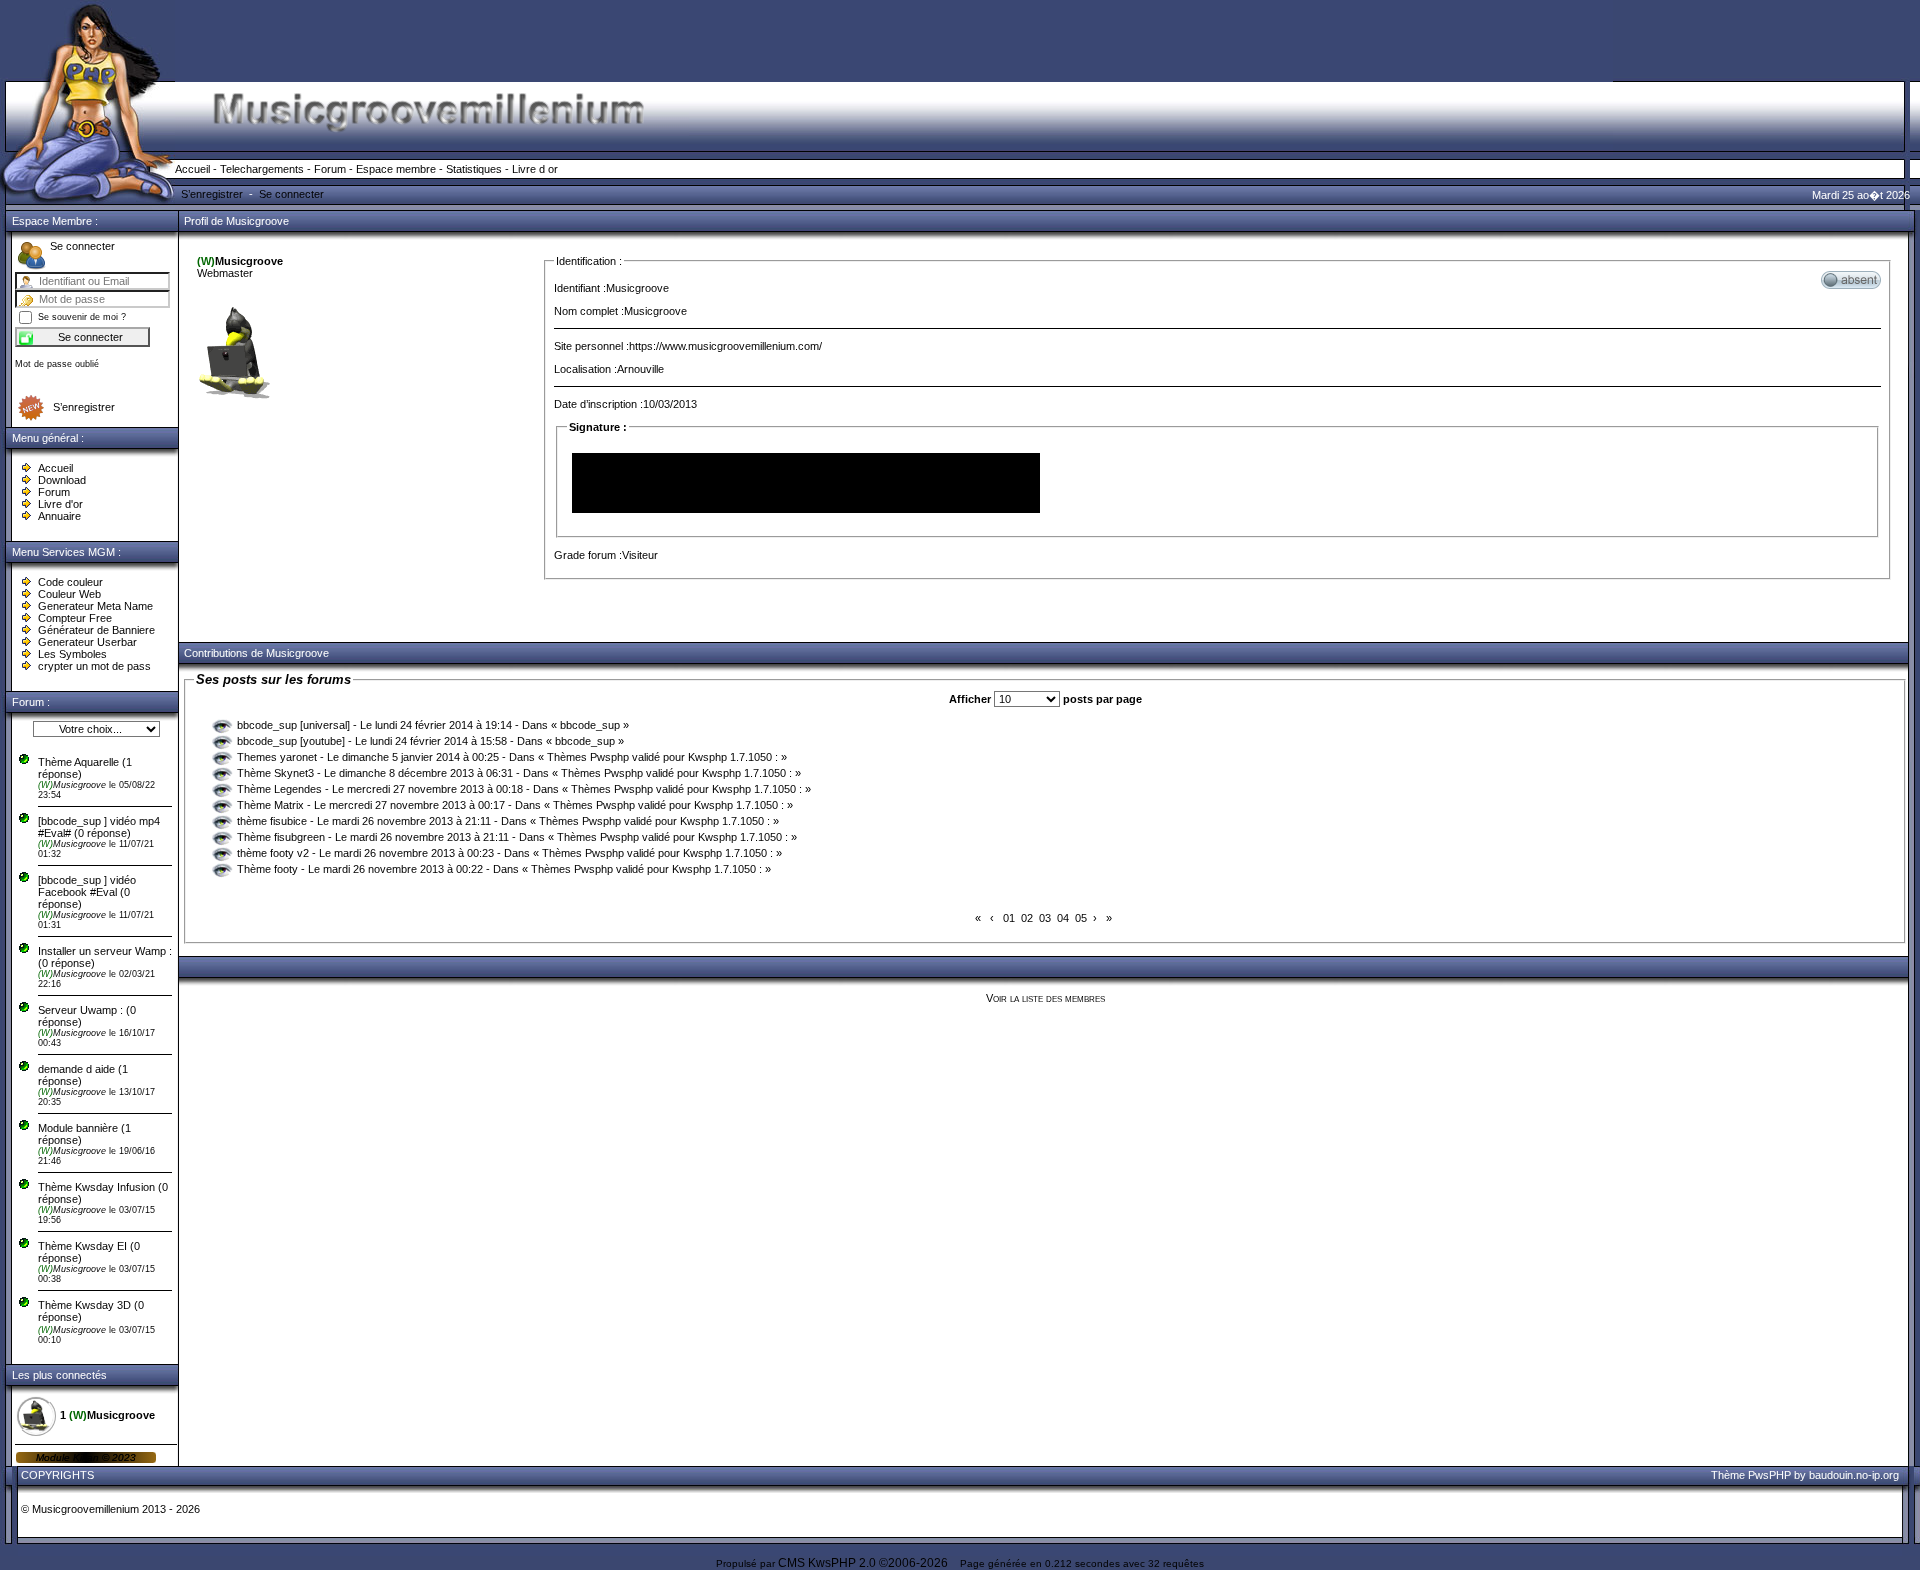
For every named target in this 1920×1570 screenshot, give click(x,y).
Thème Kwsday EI (82, 1246)
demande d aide (78, 1069)
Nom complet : (589, 311)
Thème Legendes (279, 789)
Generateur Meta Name (95, 606)
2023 (122, 1457)
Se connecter (291, 194)
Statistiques (474, 169)
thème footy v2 (273, 853)
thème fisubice (272, 821)
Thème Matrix (270, 805)
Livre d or (535, 169)
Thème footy (267, 869)
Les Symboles (72, 654)
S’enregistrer (212, 194)
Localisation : (585, 369)
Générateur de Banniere (96, 630)
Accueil (192, 169)
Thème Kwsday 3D (84, 1305)
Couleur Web (69, 594)
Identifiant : (580, 288)
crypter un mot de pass (94, 666)
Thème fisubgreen (282, 837)
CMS (791, 1563)
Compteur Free (75, 618)
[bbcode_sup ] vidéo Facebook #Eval (87, 886)
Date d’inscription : (598, 404)
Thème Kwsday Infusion (96, 1187)
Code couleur (70, 582)
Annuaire (59, 516)
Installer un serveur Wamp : (105, 951)
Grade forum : (588, 555)
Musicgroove (73, 785)
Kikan (87, 1457)
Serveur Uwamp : (80, 1010)
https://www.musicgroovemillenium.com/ (725, 346)
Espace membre (396, 169)
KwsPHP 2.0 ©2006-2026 (878, 1563)
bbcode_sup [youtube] (291, 741)
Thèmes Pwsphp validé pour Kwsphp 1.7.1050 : (662, 757)
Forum (330, 169)
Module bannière (79, 1128)
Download (62, 480)
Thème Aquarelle (78, 762)
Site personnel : (591, 346)
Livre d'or (60, 504)
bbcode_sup (590, 725)
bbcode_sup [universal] (293, 725)
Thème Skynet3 (275, 773)
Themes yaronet (277, 757)
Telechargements (262, 169)
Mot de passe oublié (57, 364)
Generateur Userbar (87, 642)
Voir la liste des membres (1045, 998)
